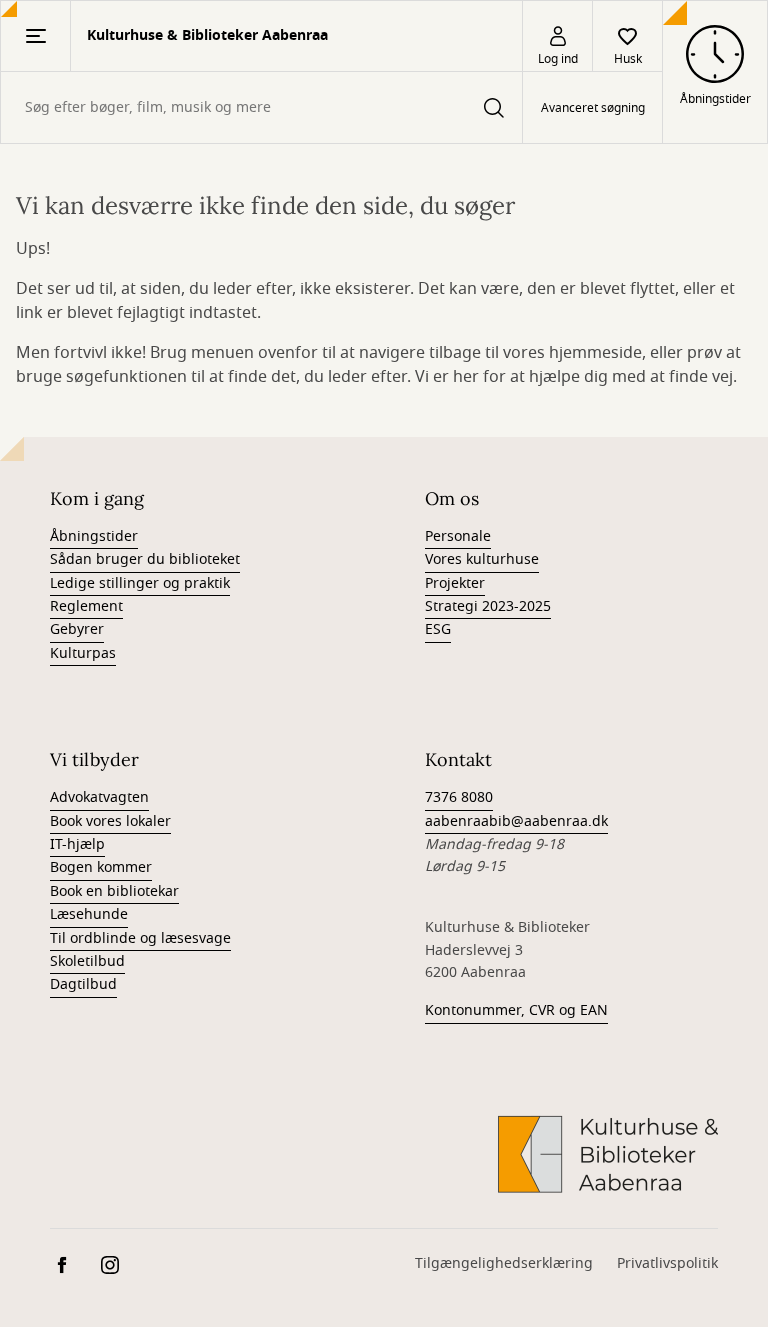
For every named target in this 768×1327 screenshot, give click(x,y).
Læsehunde (89, 914)
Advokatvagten (99, 797)
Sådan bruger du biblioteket (145, 559)
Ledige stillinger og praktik (140, 583)
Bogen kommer (101, 867)
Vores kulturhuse (482, 559)
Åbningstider (94, 536)
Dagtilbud (83, 984)
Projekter (455, 583)
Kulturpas (83, 653)
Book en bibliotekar (114, 891)
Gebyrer (77, 629)
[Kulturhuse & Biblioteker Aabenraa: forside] (608, 1154)
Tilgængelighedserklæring (504, 1263)
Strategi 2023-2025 (488, 606)
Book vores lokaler (110, 821)
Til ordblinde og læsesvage (140, 938)
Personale (458, 536)
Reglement (86, 606)
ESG (438, 629)
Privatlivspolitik (667, 1263)
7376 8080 (459, 797)
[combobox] (261, 107)
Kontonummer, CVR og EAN (516, 1010)
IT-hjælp (77, 844)
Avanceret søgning (593, 108)
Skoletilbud (87, 961)
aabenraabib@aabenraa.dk (516, 821)
